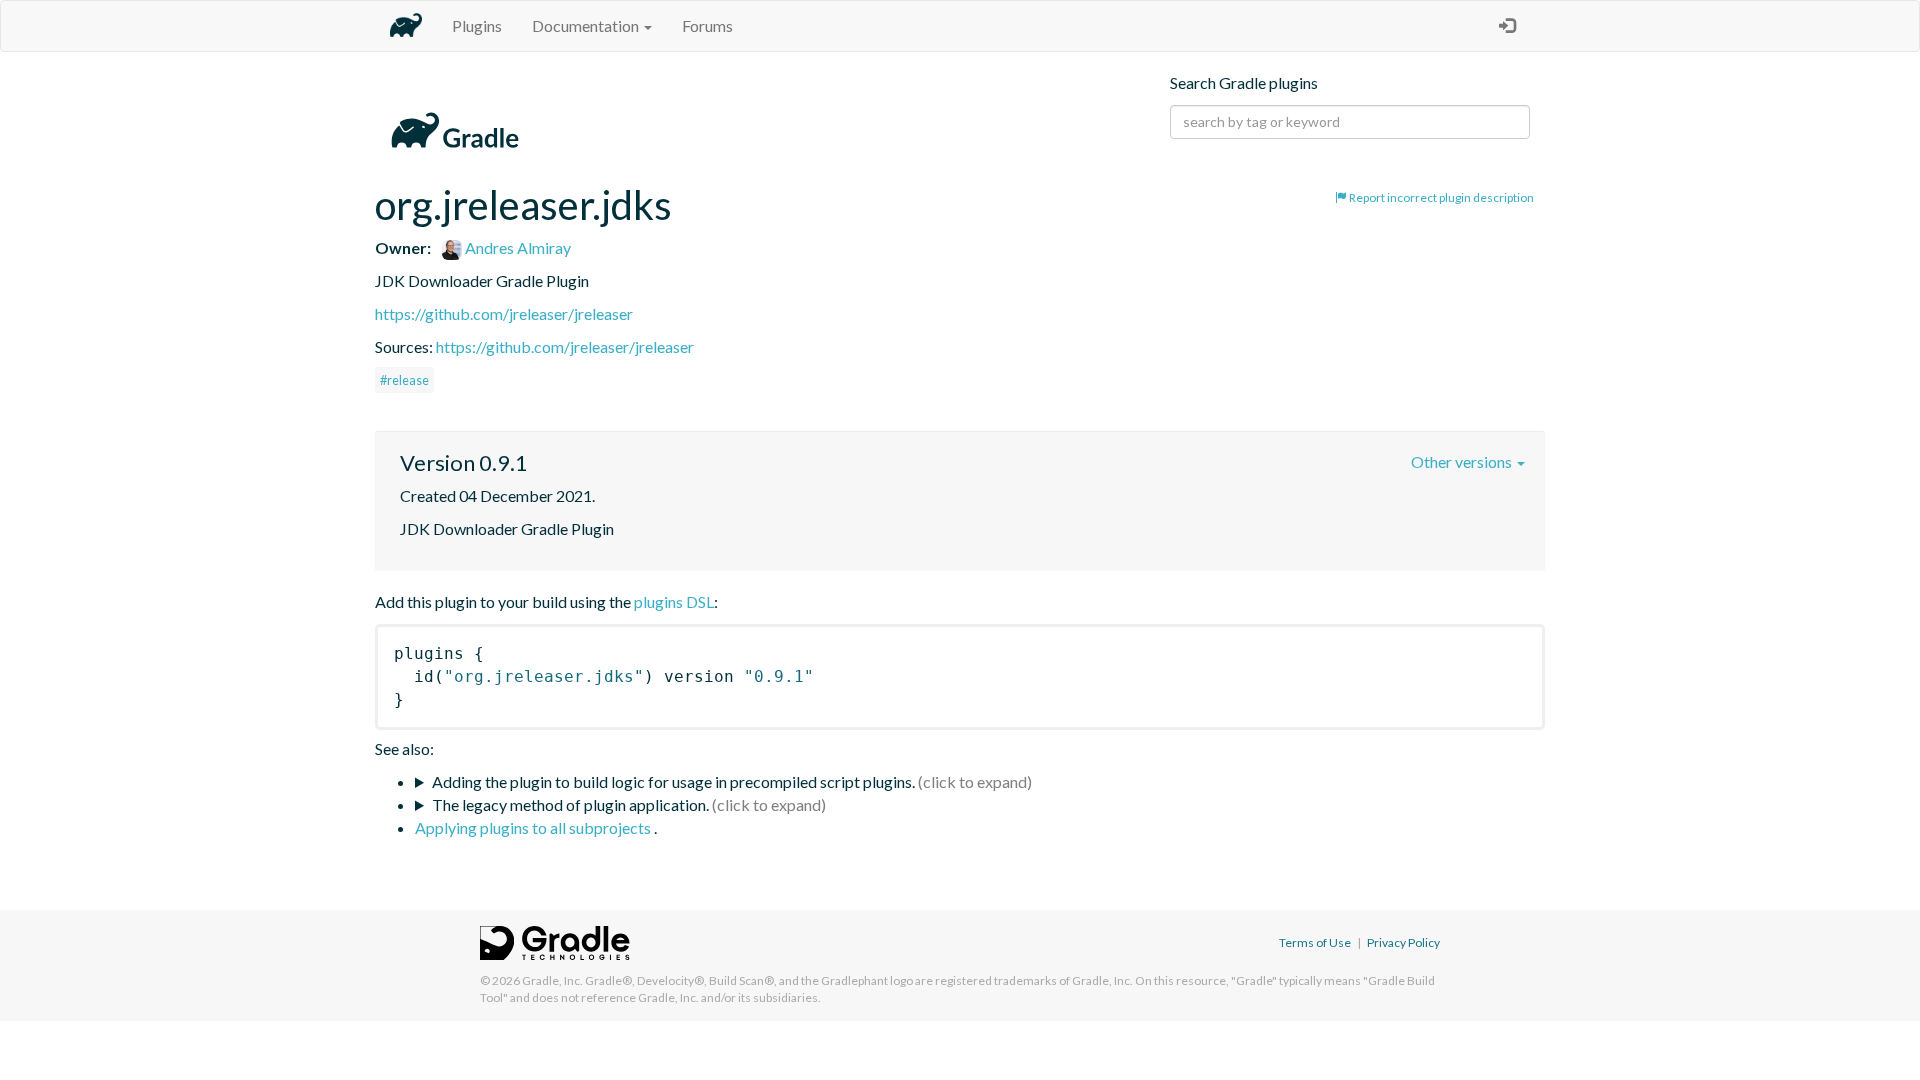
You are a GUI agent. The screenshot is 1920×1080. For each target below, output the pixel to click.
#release (404, 380)
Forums (707, 25)
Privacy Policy (1403, 942)
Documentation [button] (587, 25)
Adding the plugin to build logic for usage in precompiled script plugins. (673, 781)
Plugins (477, 25)
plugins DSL (674, 601)
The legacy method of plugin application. (570, 804)
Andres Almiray (516, 247)
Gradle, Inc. (552, 980)
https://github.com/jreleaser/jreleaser (504, 313)
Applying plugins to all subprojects (534, 827)
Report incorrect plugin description (1440, 197)
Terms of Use (1315, 942)
